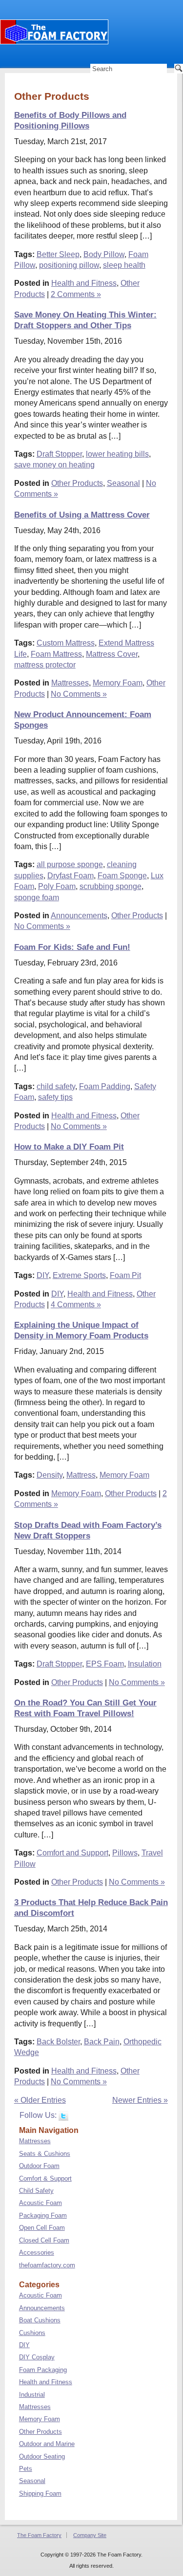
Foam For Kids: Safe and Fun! (72, 947)
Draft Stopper (59, 454)
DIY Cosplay (37, 2357)
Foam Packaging (43, 2370)
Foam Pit (125, 1275)
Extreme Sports (79, 1275)
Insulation (145, 1664)
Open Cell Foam (42, 2228)
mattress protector (45, 665)
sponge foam (37, 898)
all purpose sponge (70, 864)
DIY (43, 1275)
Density (50, 1475)
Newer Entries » (140, 2100)
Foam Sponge (122, 876)
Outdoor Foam (39, 2166)
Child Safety (36, 2191)
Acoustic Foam (41, 2203)
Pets (26, 2469)
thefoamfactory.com (47, 2265)
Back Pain (102, 2042)
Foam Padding (105, 1086)
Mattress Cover (112, 654)
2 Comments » (76, 294)
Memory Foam (118, 683)
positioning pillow (69, 265)
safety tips (55, 1097)
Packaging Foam (43, 2215)
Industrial (32, 2395)
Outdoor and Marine (47, 2444)
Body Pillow (104, 254)
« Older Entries (40, 2100)
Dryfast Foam (71, 876)
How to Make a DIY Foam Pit (69, 1147)
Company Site (90, 2535)
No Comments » (79, 694)
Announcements (79, 916)
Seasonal (123, 483)
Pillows (125, 1853)
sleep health (124, 265)
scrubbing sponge (111, 886)
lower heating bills (117, 454)
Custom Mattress (66, 643)
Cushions (32, 2333)
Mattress (81, 1475)
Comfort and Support (72, 1853)
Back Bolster (58, 2042)
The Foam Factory (39, 2535)
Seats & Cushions (45, 2154)
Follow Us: (39, 2115)
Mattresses (70, 683)
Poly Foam (57, 886)
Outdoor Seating (42, 2456)
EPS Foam (105, 1664)
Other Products (77, 483)
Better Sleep (58, 254)
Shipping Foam (40, 2493)
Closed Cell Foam (44, 2240)
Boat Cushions (40, 2320)
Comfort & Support (45, 2178)
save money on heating (54, 465)
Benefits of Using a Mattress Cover (82, 515)
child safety (56, 1086)
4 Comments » (76, 1305)
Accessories (37, 2252)
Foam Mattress (56, 654)
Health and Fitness (84, 283)
